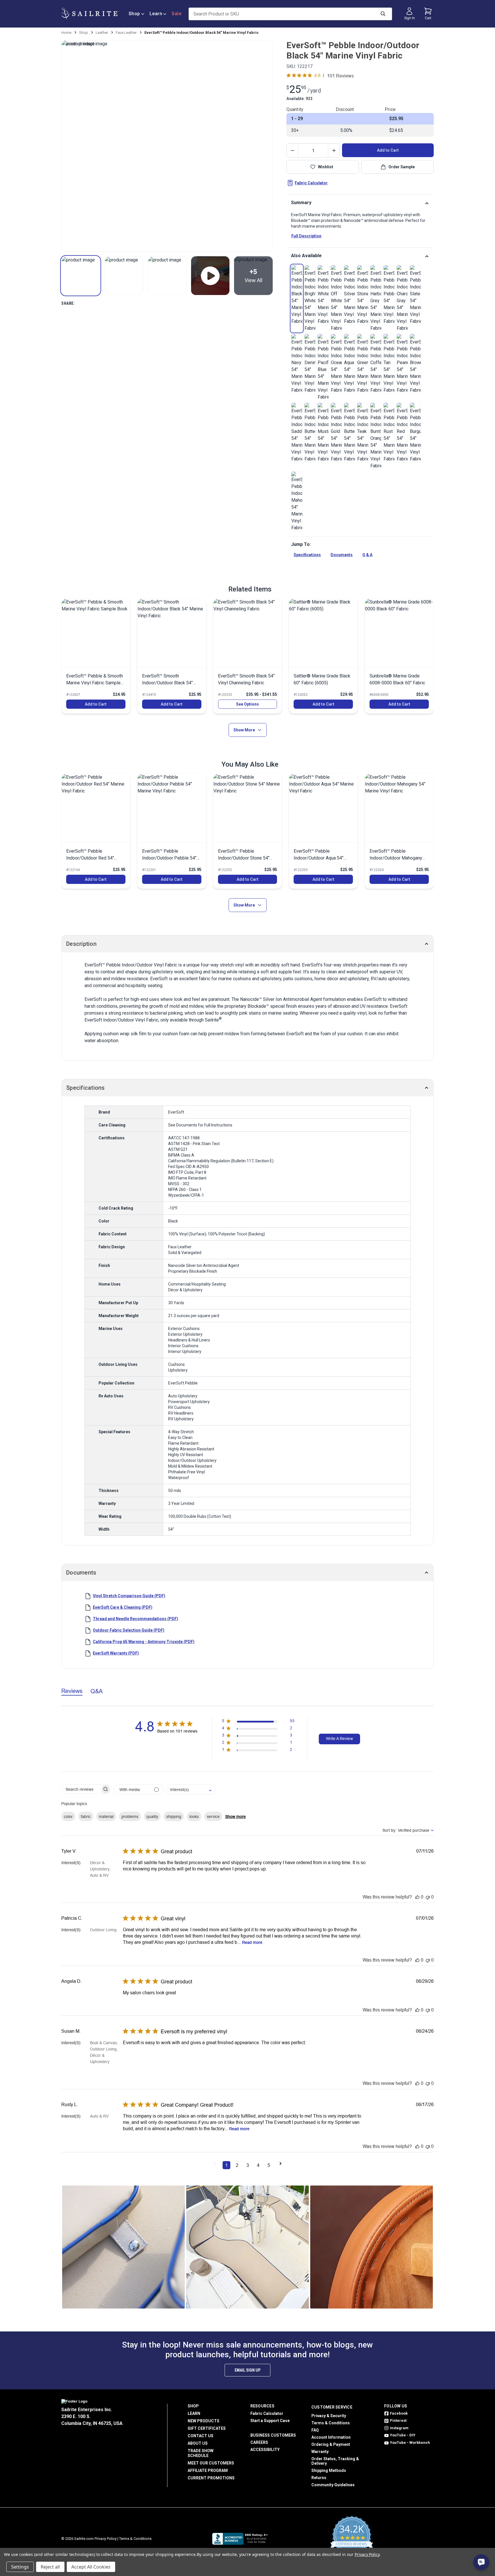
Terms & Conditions (331, 2423)
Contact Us (201, 2436)
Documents (342, 555)
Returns (319, 2478)
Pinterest (398, 2420)
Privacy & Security (329, 2416)
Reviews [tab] (72, 1691)
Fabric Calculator (311, 183)
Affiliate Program (208, 2470)
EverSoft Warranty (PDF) (116, 1653)
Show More (244, 730)
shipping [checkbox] (174, 1817)
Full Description (306, 236)
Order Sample (402, 167)
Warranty (320, 2452)
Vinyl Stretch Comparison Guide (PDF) (129, 1596)
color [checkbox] (68, 1817)
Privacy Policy (106, 2539)
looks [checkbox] (194, 1817)
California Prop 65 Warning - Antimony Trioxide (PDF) (144, 1642)
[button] (81, 276)
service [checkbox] (213, 1817)
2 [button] (237, 2165)
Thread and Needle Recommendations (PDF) (135, 1619)
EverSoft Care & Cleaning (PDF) (123, 1607)
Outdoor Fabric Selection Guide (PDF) (129, 1630)
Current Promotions (211, 2478)
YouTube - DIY (403, 2435)
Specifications (307, 555)
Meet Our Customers (211, 2463)
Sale (176, 14)
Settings (20, 2567)
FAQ (315, 2430)
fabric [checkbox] (86, 1817)
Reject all (50, 2567)
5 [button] (269, 2165)
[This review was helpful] (417, 1897)
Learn (156, 14)
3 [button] (248, 2165)
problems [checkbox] (130, 1817)
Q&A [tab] (97, 1691)
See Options (247, 704)
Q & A (367, 555)
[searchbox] (81, 1789)
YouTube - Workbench (410, 2443)
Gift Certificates (207, 2428)
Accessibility (265, 2450)
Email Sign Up (247, 2370)
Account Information (331, 2437)
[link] (297, 295)
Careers (259, 2442)
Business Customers (273, 2435)
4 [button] (258, 2165)
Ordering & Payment (331, 2444)
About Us (198, 2443)
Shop (134, 14)
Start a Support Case (270, 2421)
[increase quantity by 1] (334, 151)
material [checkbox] (106, 1817)
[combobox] (191, 1789)
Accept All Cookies (91, 2567)
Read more (252, 1942)
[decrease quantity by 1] (292, 151)
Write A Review (339, 1739)
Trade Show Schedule (201, 2453)
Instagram (399, 2428)
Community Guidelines (333, 2485)
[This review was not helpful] (428, 1897)
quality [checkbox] (152, 1817)
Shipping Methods (329, 2470)
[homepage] (90, 14)
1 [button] (226, 2165)
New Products (204, 2421)
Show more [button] (235, 1817)
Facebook (399, 2413)
